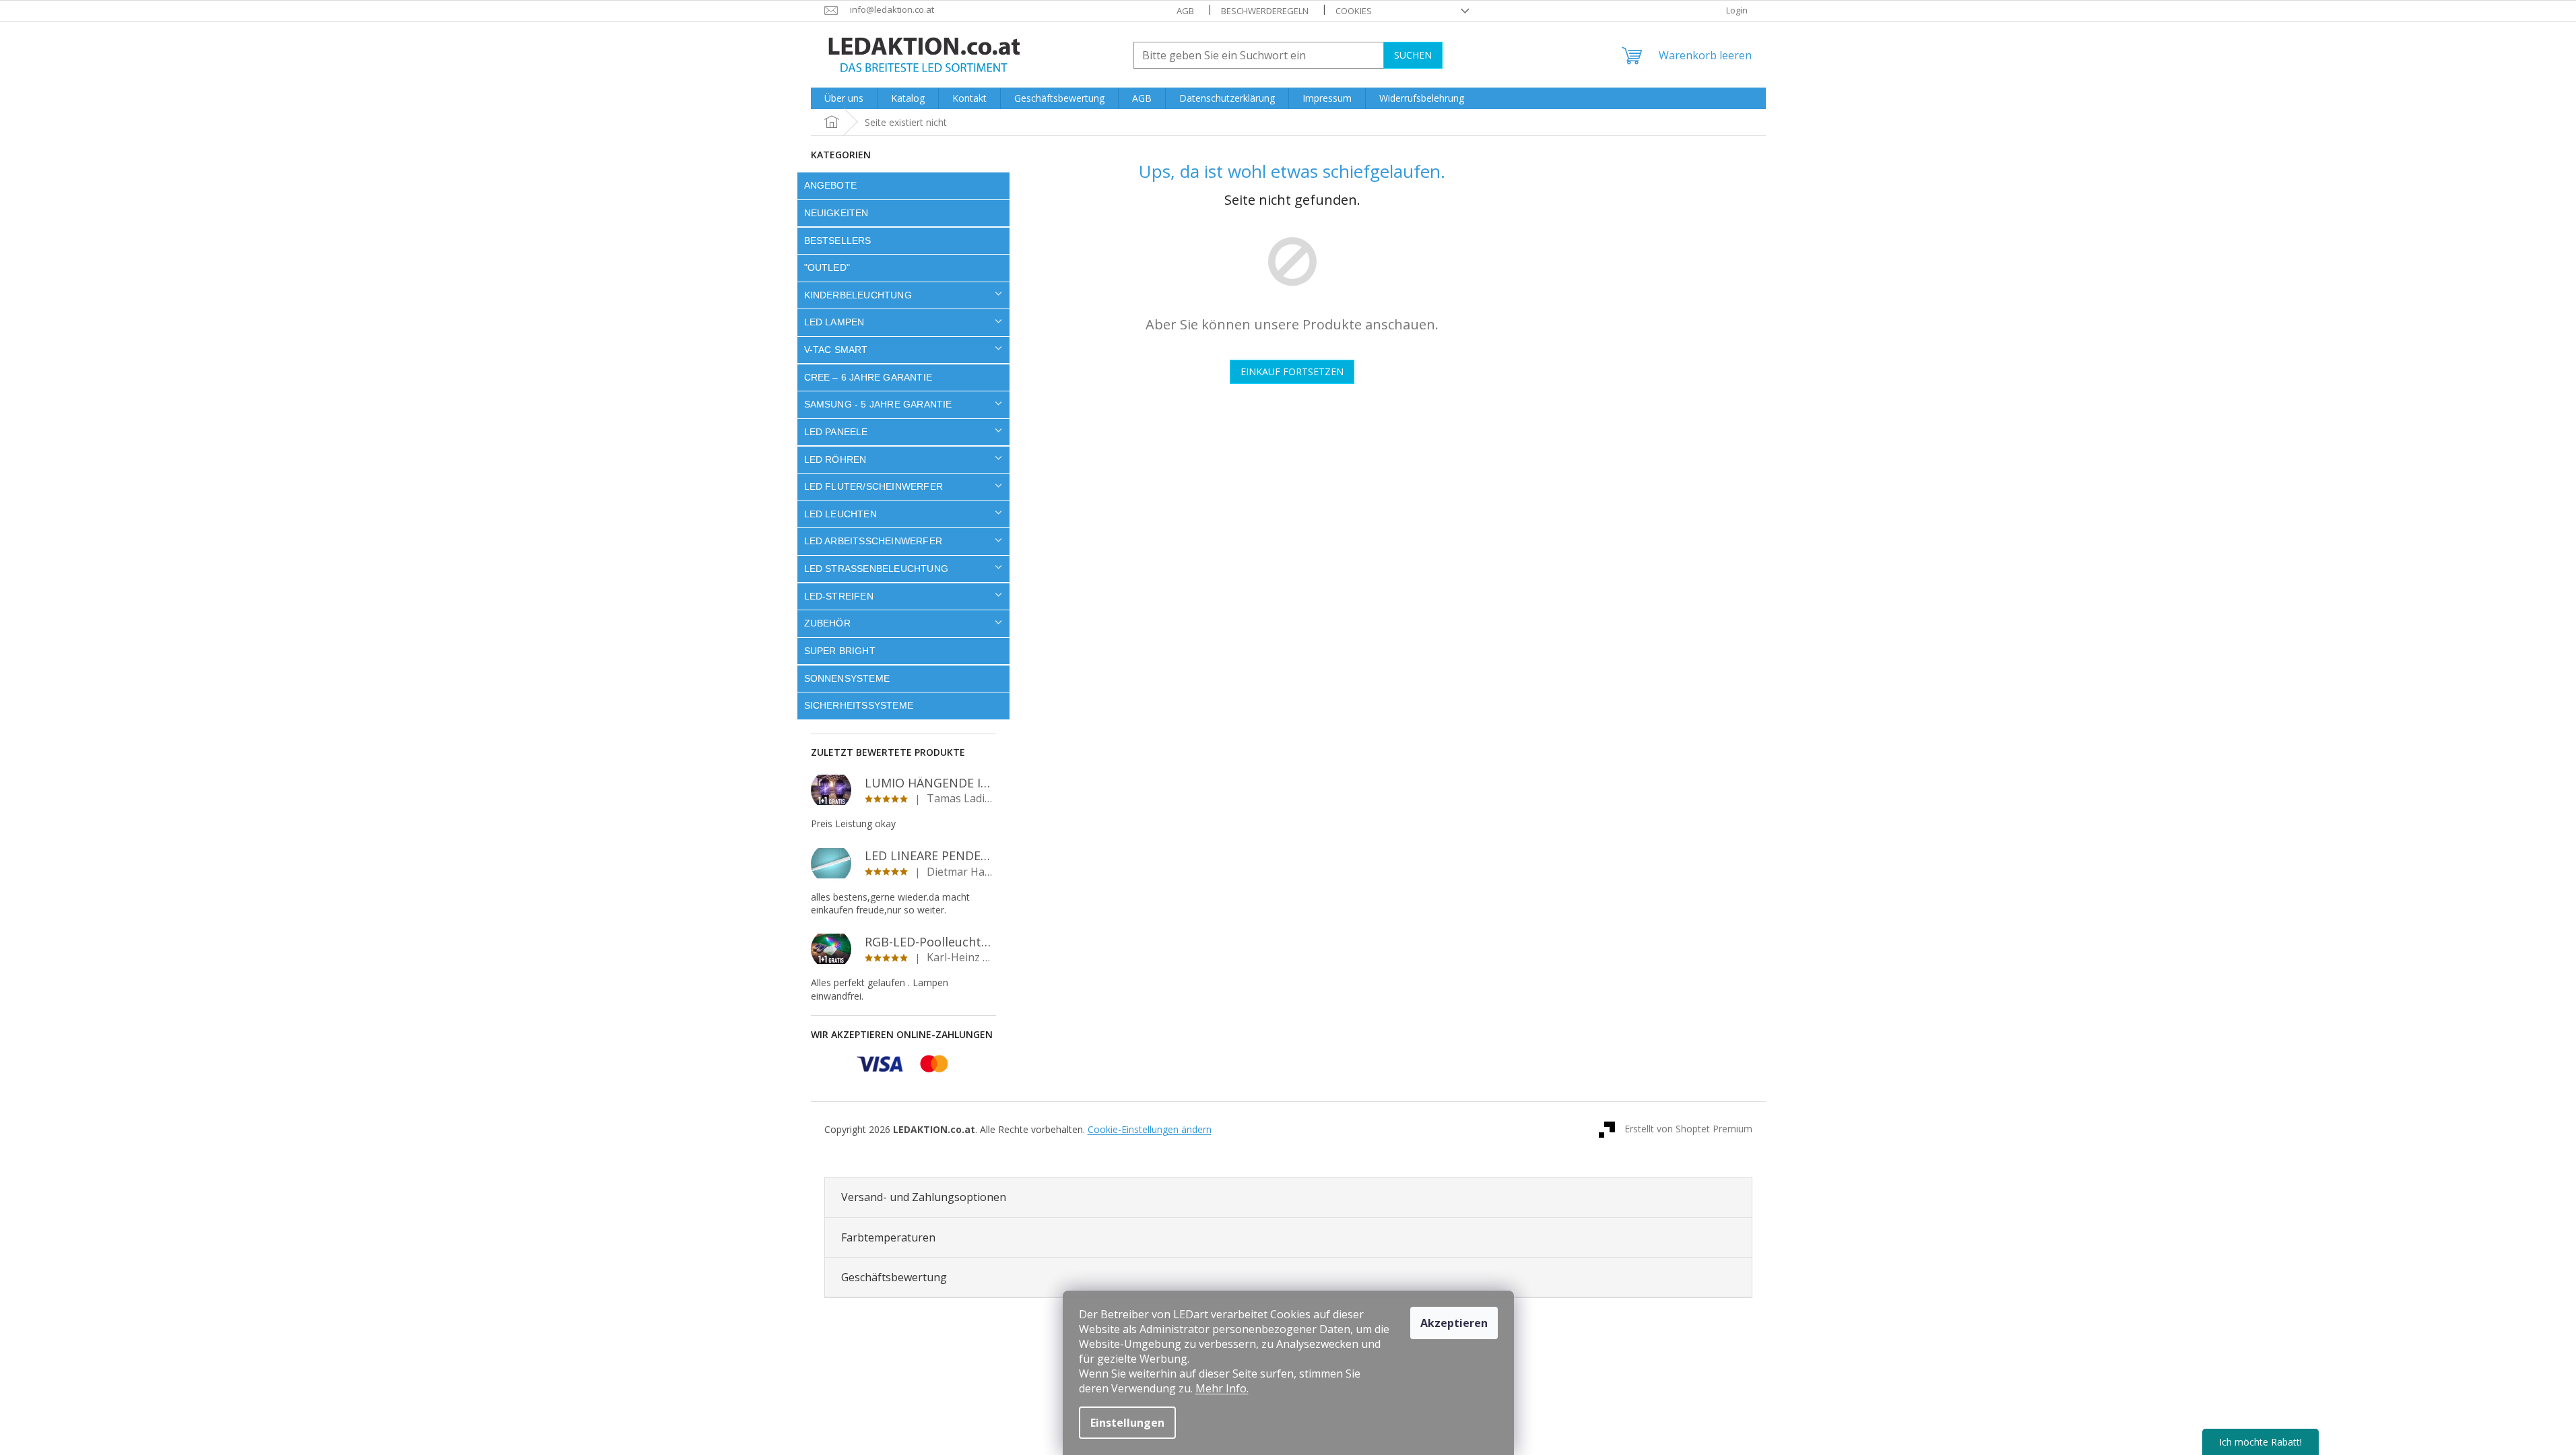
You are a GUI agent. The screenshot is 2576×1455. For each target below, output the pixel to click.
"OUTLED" (827, 267)
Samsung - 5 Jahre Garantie (878, 404)
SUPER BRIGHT (840, 651)
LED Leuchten (840, 514)
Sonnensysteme (847, 678)
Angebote (831, 185)
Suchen (1413, 55)
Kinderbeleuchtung (858, 295)
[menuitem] (844, 98)
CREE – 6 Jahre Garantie (868, 377)
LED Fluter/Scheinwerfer (874, 486)
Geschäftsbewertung (894, 1277)
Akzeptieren (1454, 1323)
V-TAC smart (836, 350)
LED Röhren (835, 459)
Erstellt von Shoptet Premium (1688, 1129)
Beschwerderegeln (1265, 11)
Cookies (1354, 11)
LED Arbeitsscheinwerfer (873, 541)
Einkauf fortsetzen (1292, 371)
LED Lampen (834, 322)
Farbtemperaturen (888, 1237)
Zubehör (827, 623)
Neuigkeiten (836, 213)
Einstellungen (1127, 1423)
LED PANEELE (836, 432)
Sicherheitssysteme (859, 705)
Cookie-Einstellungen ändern (1150, 1129)
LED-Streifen (839, 596)
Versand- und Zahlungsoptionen (924, 1197)
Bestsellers (838, 240)
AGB (1185, 11)
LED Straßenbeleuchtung (877, 569)
